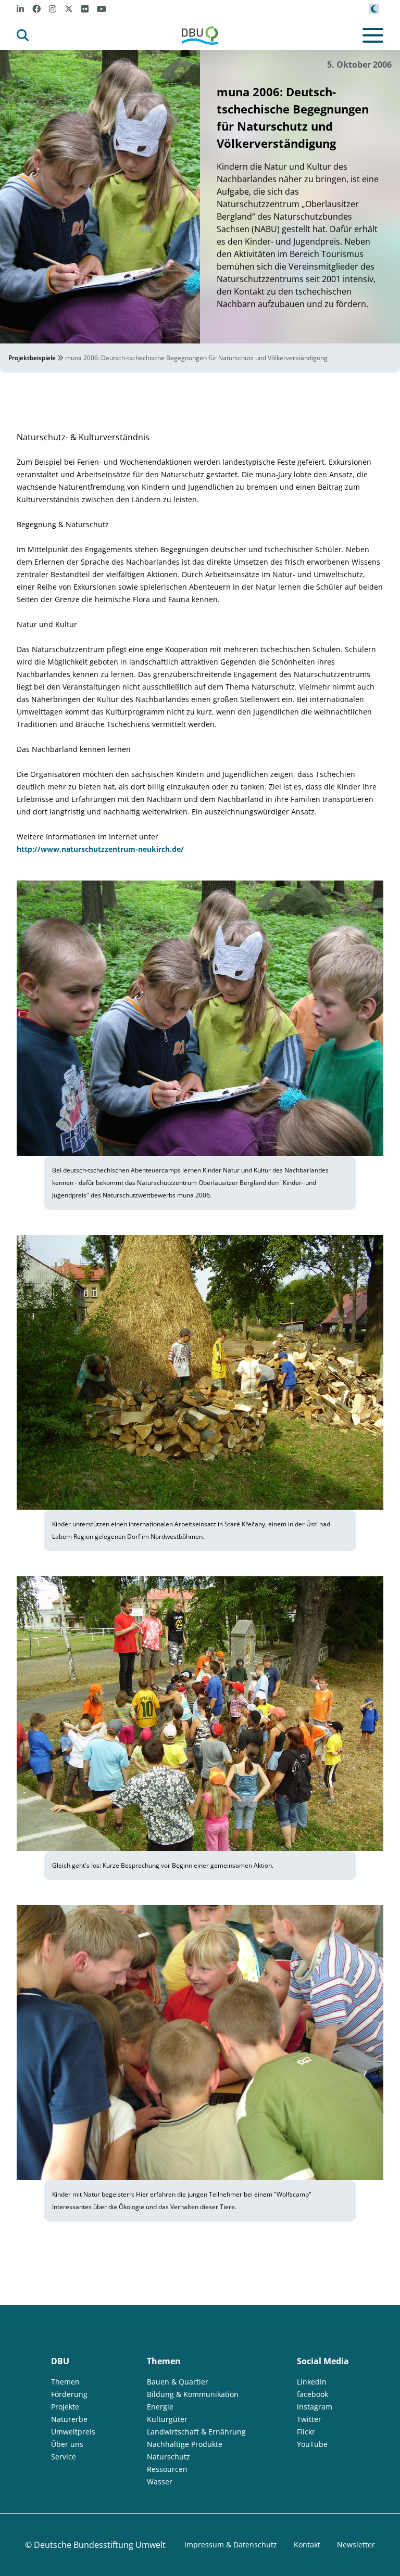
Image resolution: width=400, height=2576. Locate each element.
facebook (312, 2394)
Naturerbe (69, 2419)
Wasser (160, 2482)
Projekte (65, 2407)
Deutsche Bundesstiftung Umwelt (100, 2545)
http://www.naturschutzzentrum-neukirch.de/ (100, 849)
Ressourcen (167, 2469)
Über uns (67, 2444)
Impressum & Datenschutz (231, 2545)
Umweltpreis (73, 2432)
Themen (65, 2382)
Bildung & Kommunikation (193, 2394)
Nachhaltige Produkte (185, 2444)
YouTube (312, 2444)
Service (64, 2457)
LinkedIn (312, 2382)
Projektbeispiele (32, 358)
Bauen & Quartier (178, 2382)
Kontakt (307, 2545)
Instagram (315, 2407)
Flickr (306, 2432)
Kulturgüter (167, 2419)
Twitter (309, 2419)
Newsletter (356, 2545)
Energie (160, 2407)
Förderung (69, 2394)
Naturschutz (168, 2457)
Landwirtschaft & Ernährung (196, 2432)
